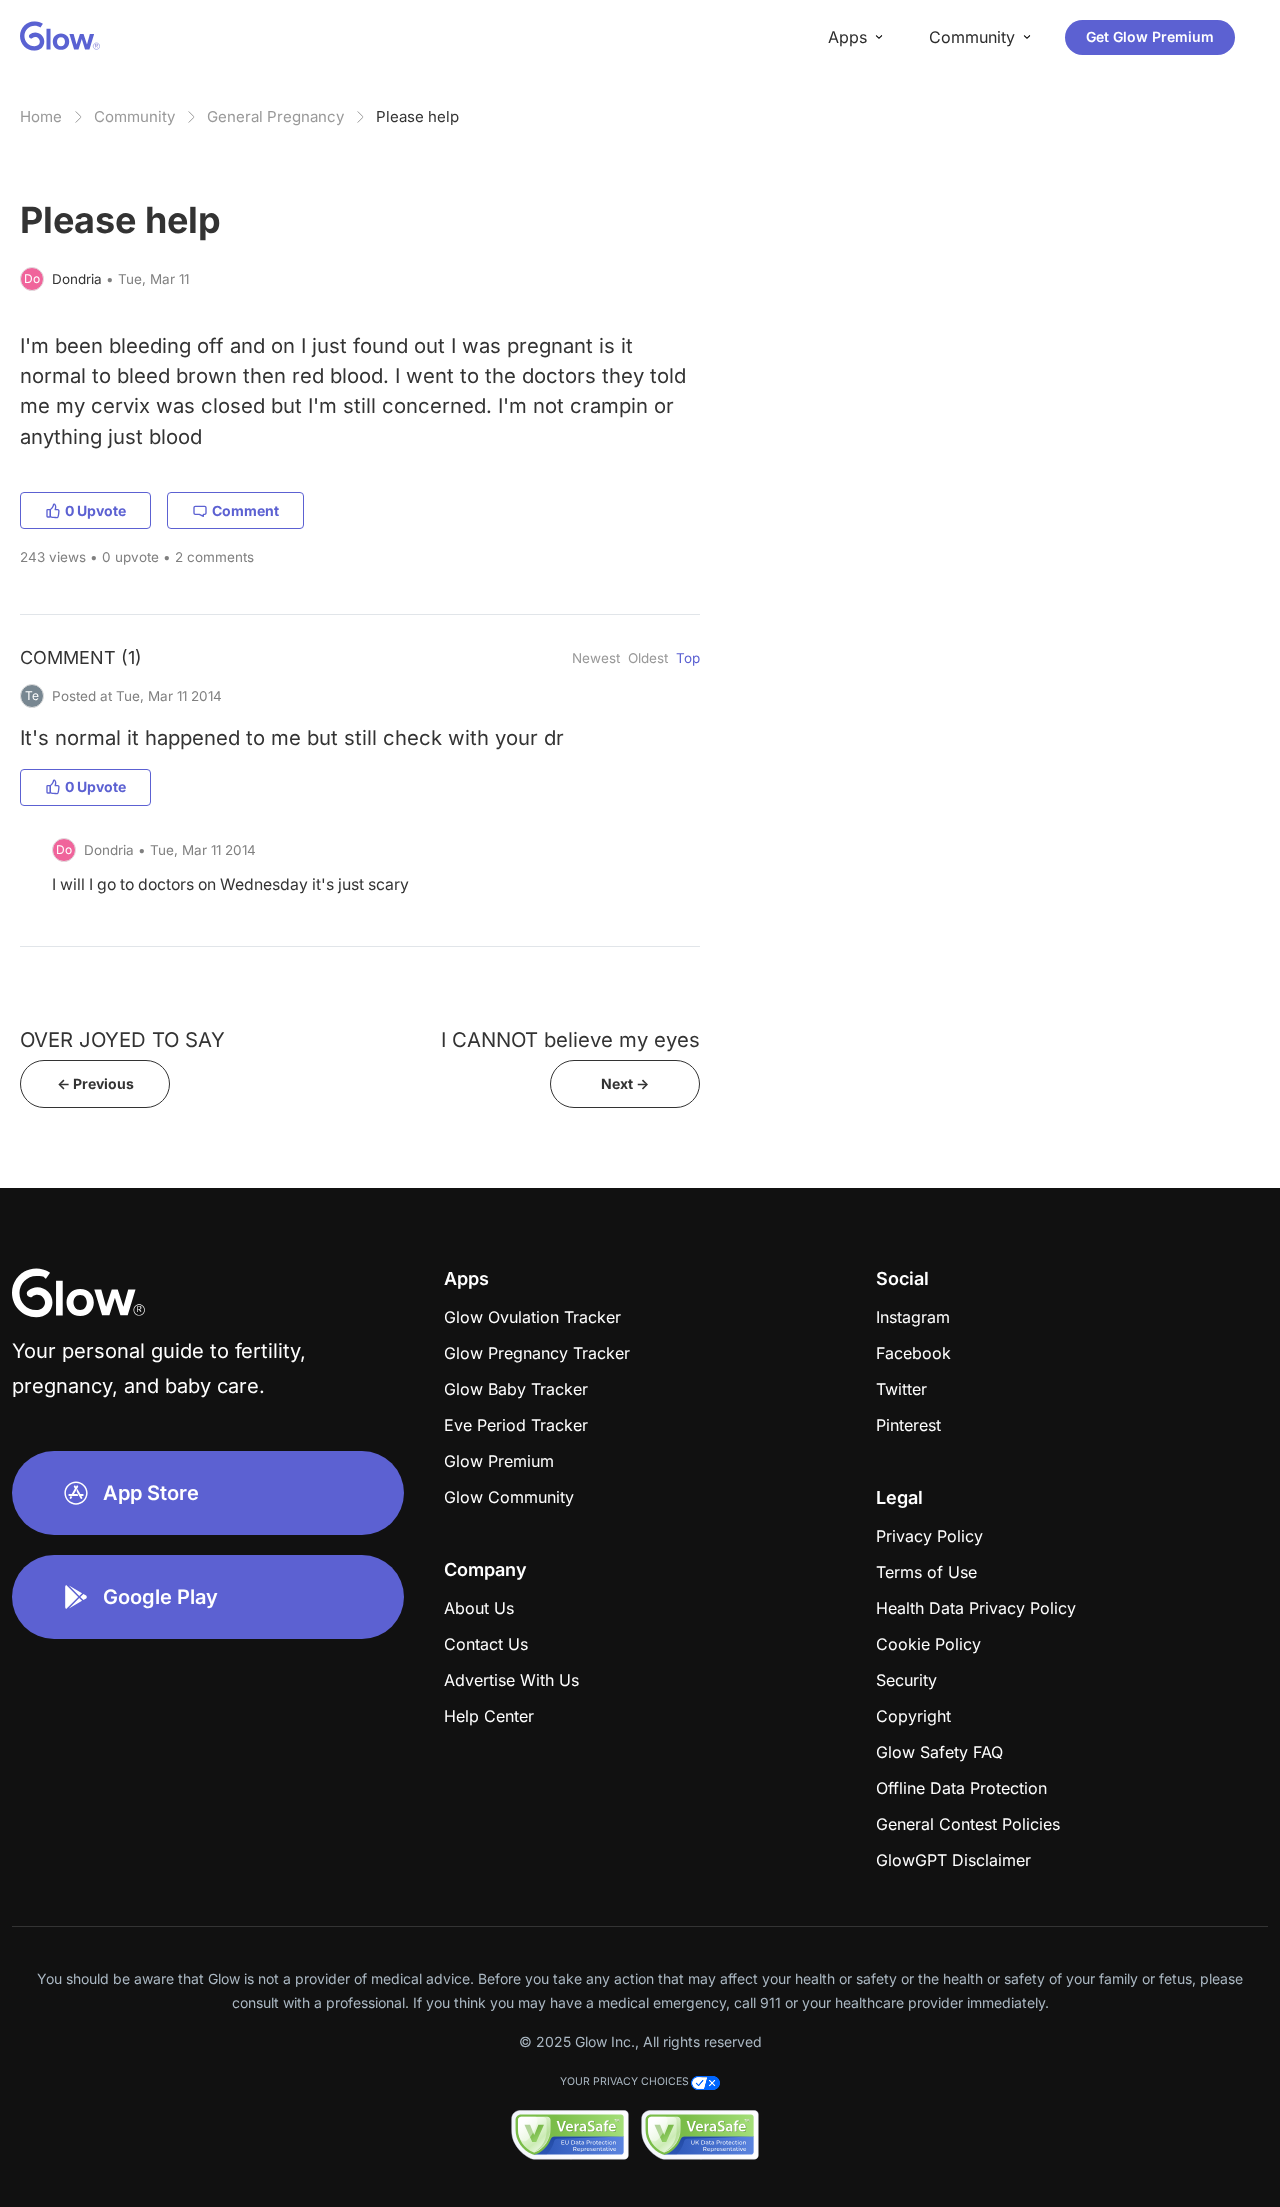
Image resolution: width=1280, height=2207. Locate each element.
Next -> (625, 1083)
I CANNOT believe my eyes (570, 1039)
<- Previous (95, 1083)
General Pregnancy (275, 116)
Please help (417, 116)
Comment (245, 510)
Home (41, 116)
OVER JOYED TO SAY (122, 1039)
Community (134, 116)
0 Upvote (95, 510)
